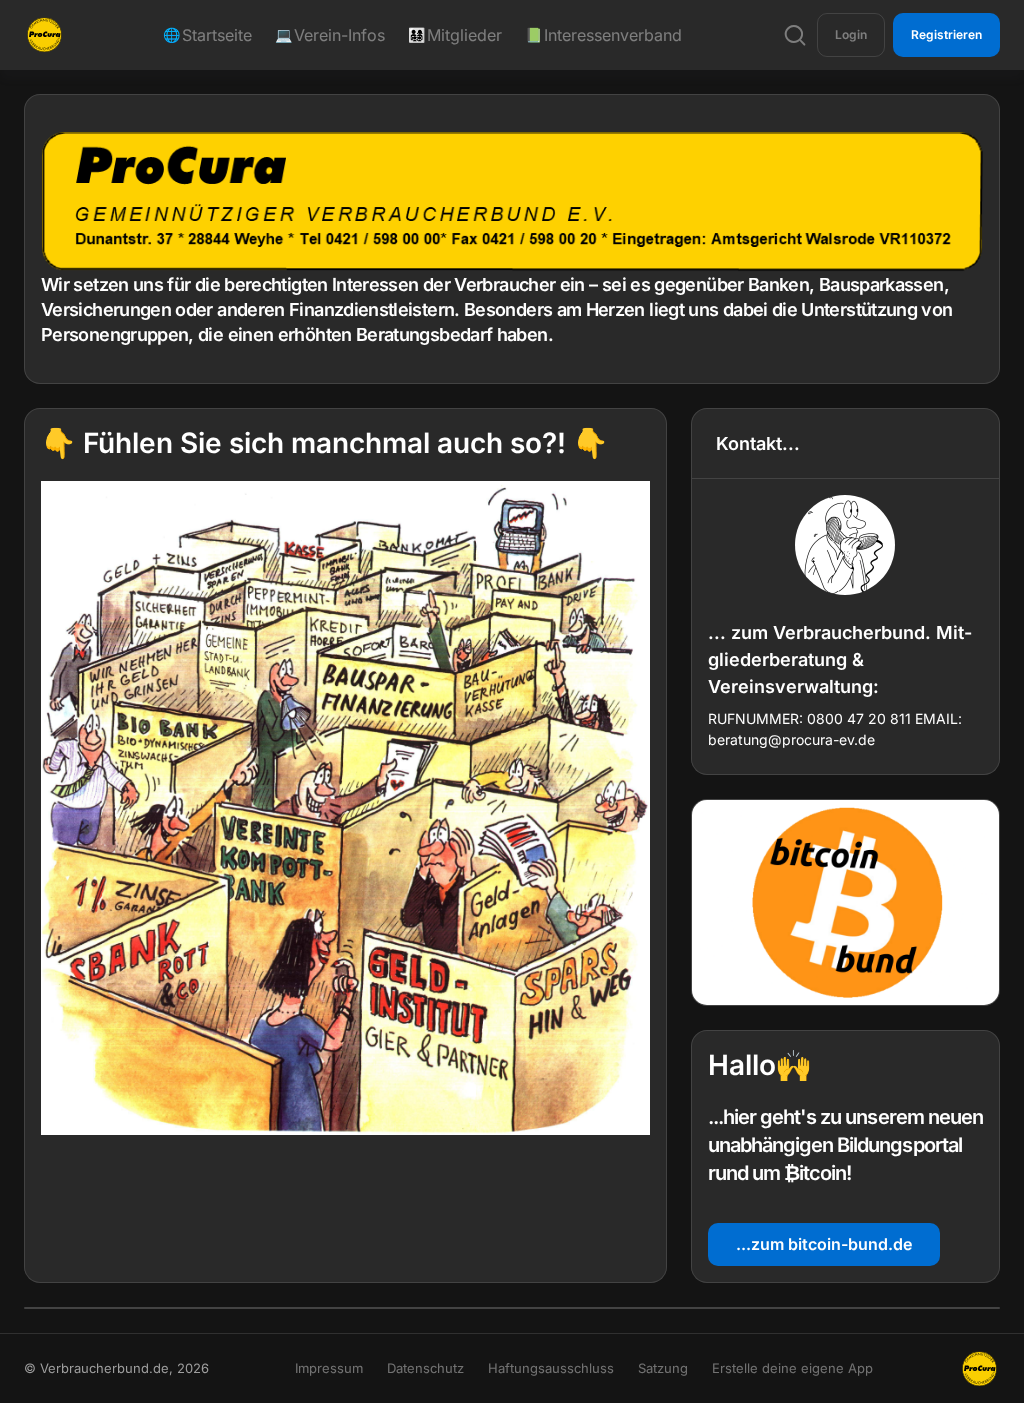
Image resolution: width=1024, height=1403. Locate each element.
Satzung (663, 1368)
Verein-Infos (330, 35)
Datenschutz (425, 1368)
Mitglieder (455, 35)
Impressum (329, 1368)
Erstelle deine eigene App (792, 1368)
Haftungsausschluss (551, 1368)
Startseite (208, 35)
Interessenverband (604, 35)
